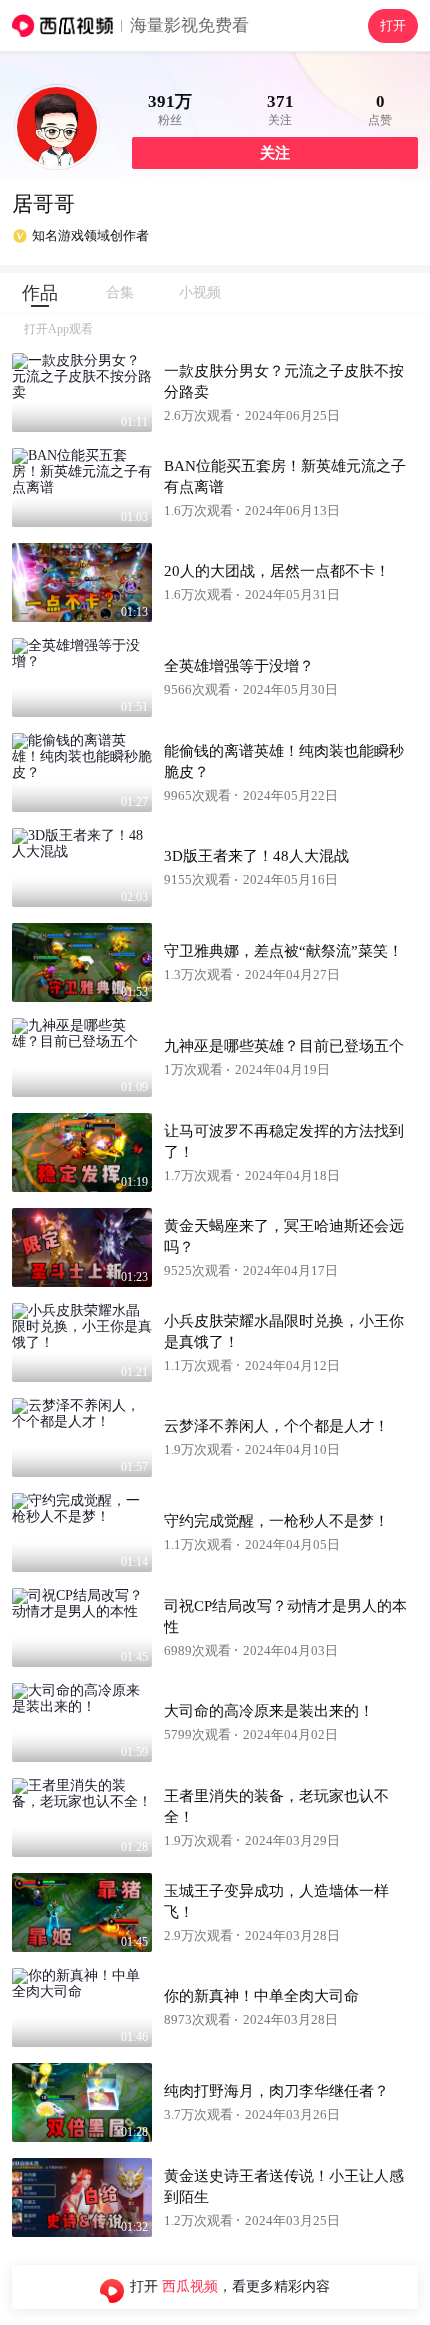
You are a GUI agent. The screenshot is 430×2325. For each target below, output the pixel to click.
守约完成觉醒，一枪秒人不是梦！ (276, 1521)
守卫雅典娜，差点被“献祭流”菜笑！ (283, 951)
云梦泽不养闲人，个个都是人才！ (276, 1426)
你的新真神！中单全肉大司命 (261, 1996)
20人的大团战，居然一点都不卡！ (277, 571)
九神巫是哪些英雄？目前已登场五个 (284, 1046)
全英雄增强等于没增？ (239, 666)
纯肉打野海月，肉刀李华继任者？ (276, 2091)
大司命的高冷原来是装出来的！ (269, 1711)
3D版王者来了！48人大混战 (256, 856)
